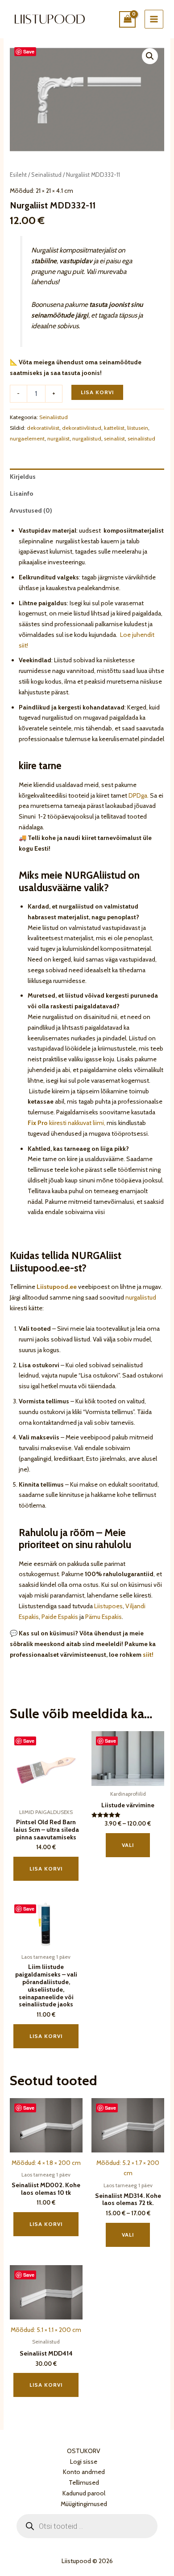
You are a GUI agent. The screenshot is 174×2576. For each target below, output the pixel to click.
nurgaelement (27, 438)
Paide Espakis (60, 1617)
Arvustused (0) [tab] (31, 510)
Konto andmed (84, 2472)
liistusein (138, 428)
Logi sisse (84, 2462)
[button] (150, 56)
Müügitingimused (84, 2504)
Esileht (18, 175)
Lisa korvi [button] (46, 1869)
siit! (148, 1655)
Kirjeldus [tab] (23, 477)
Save (29, 51)
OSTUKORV (84, 2451)
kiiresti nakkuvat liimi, (66, 1123)
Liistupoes (108, 1606)
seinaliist (114, 438)
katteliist (114, 428)
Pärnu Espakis (104, 1617)
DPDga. (138, 795)
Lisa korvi (97, 392)
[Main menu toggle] (154, 19)
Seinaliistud (46, 175)
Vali (128, 1845)
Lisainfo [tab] (22, 493)
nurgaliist (58, 438)
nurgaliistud (87, 438)
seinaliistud (141, 438)
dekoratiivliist (43, 428)
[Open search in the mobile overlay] (87, 2526)
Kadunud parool (84, 2493)
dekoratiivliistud (82, 428)
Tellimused (84, 2482)
